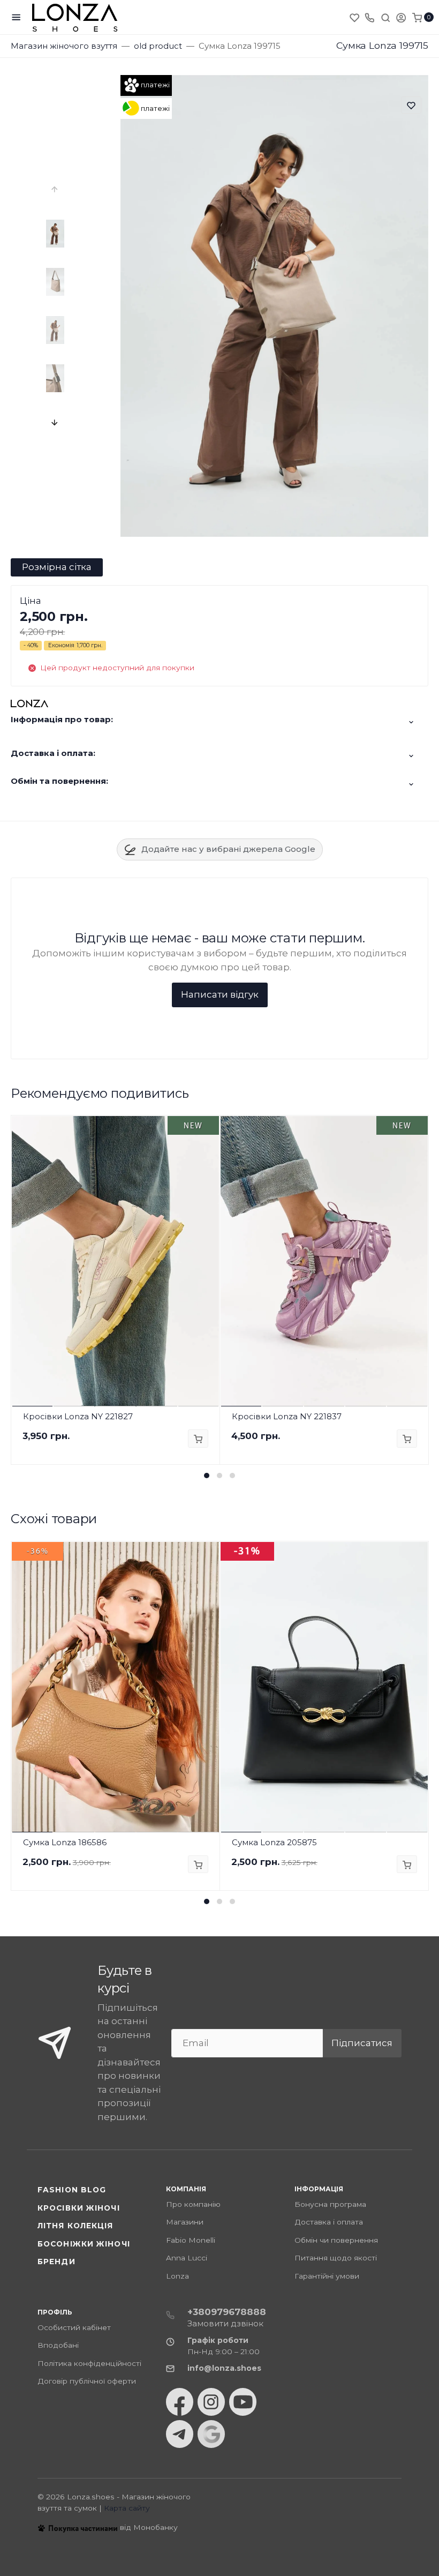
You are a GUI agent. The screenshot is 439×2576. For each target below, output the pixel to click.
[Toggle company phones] (369, 17)
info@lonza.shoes (224, 2368)
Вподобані (58, 2345)
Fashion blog (72, 2190)
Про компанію (193, 2204)
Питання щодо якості (336, 2258)
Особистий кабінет (74, 2327)
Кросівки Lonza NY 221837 (287, 1416)
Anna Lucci (187, 2258)
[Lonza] (75, 17)
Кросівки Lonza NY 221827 (78, 1416)
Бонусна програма (330, 2204)
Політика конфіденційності (89, 2363)
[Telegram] (180, 2434)
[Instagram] (211, 2402)
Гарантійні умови (327, 2276)
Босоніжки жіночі (84, 2244)
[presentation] (55, 189)
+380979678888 (227, 2312)
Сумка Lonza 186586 (65, 1842)
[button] (207, 1476)
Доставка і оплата (329, 2222)
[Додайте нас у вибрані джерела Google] (211, 2434)
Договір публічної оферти (87, 2381)
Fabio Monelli (191, 2240)
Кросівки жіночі (79, 2208)
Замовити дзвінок (225, 2323)
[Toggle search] (385, 17)
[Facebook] (180, 2402)
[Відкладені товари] (355, 17)
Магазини (185, 2222)
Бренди (56, 2262)
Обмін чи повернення (336, 2240)
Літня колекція (75, 2226)
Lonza (177, 2276)
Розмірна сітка (57, 567)
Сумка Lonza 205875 (274, 1842)
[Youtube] (243, 2402)
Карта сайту (127, 2508)
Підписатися (362, 2043)
